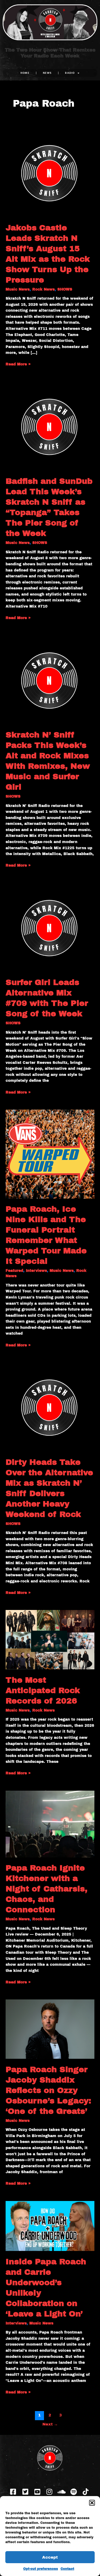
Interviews (36, 1271)
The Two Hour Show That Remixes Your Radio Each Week (50, 53)
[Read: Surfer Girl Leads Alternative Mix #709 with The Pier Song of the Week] (50, 927)
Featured (14, 1271)
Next (50, 2424)
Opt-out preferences (41, 2569)
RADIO (70, 73)
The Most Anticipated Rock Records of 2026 (43, 1690)
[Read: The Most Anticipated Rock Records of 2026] (50, 1640)
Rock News (43, 289)
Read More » (18, 364)
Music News (18, 289)
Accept (50, 2557)
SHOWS (65, 289)
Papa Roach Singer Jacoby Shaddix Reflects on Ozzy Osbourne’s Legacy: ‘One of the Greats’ (48, 2090)
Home (25, 73)
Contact (67, 2569)
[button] (92, 2503)
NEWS (47, 73)
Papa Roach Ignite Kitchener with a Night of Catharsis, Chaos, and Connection (47, 1889)
